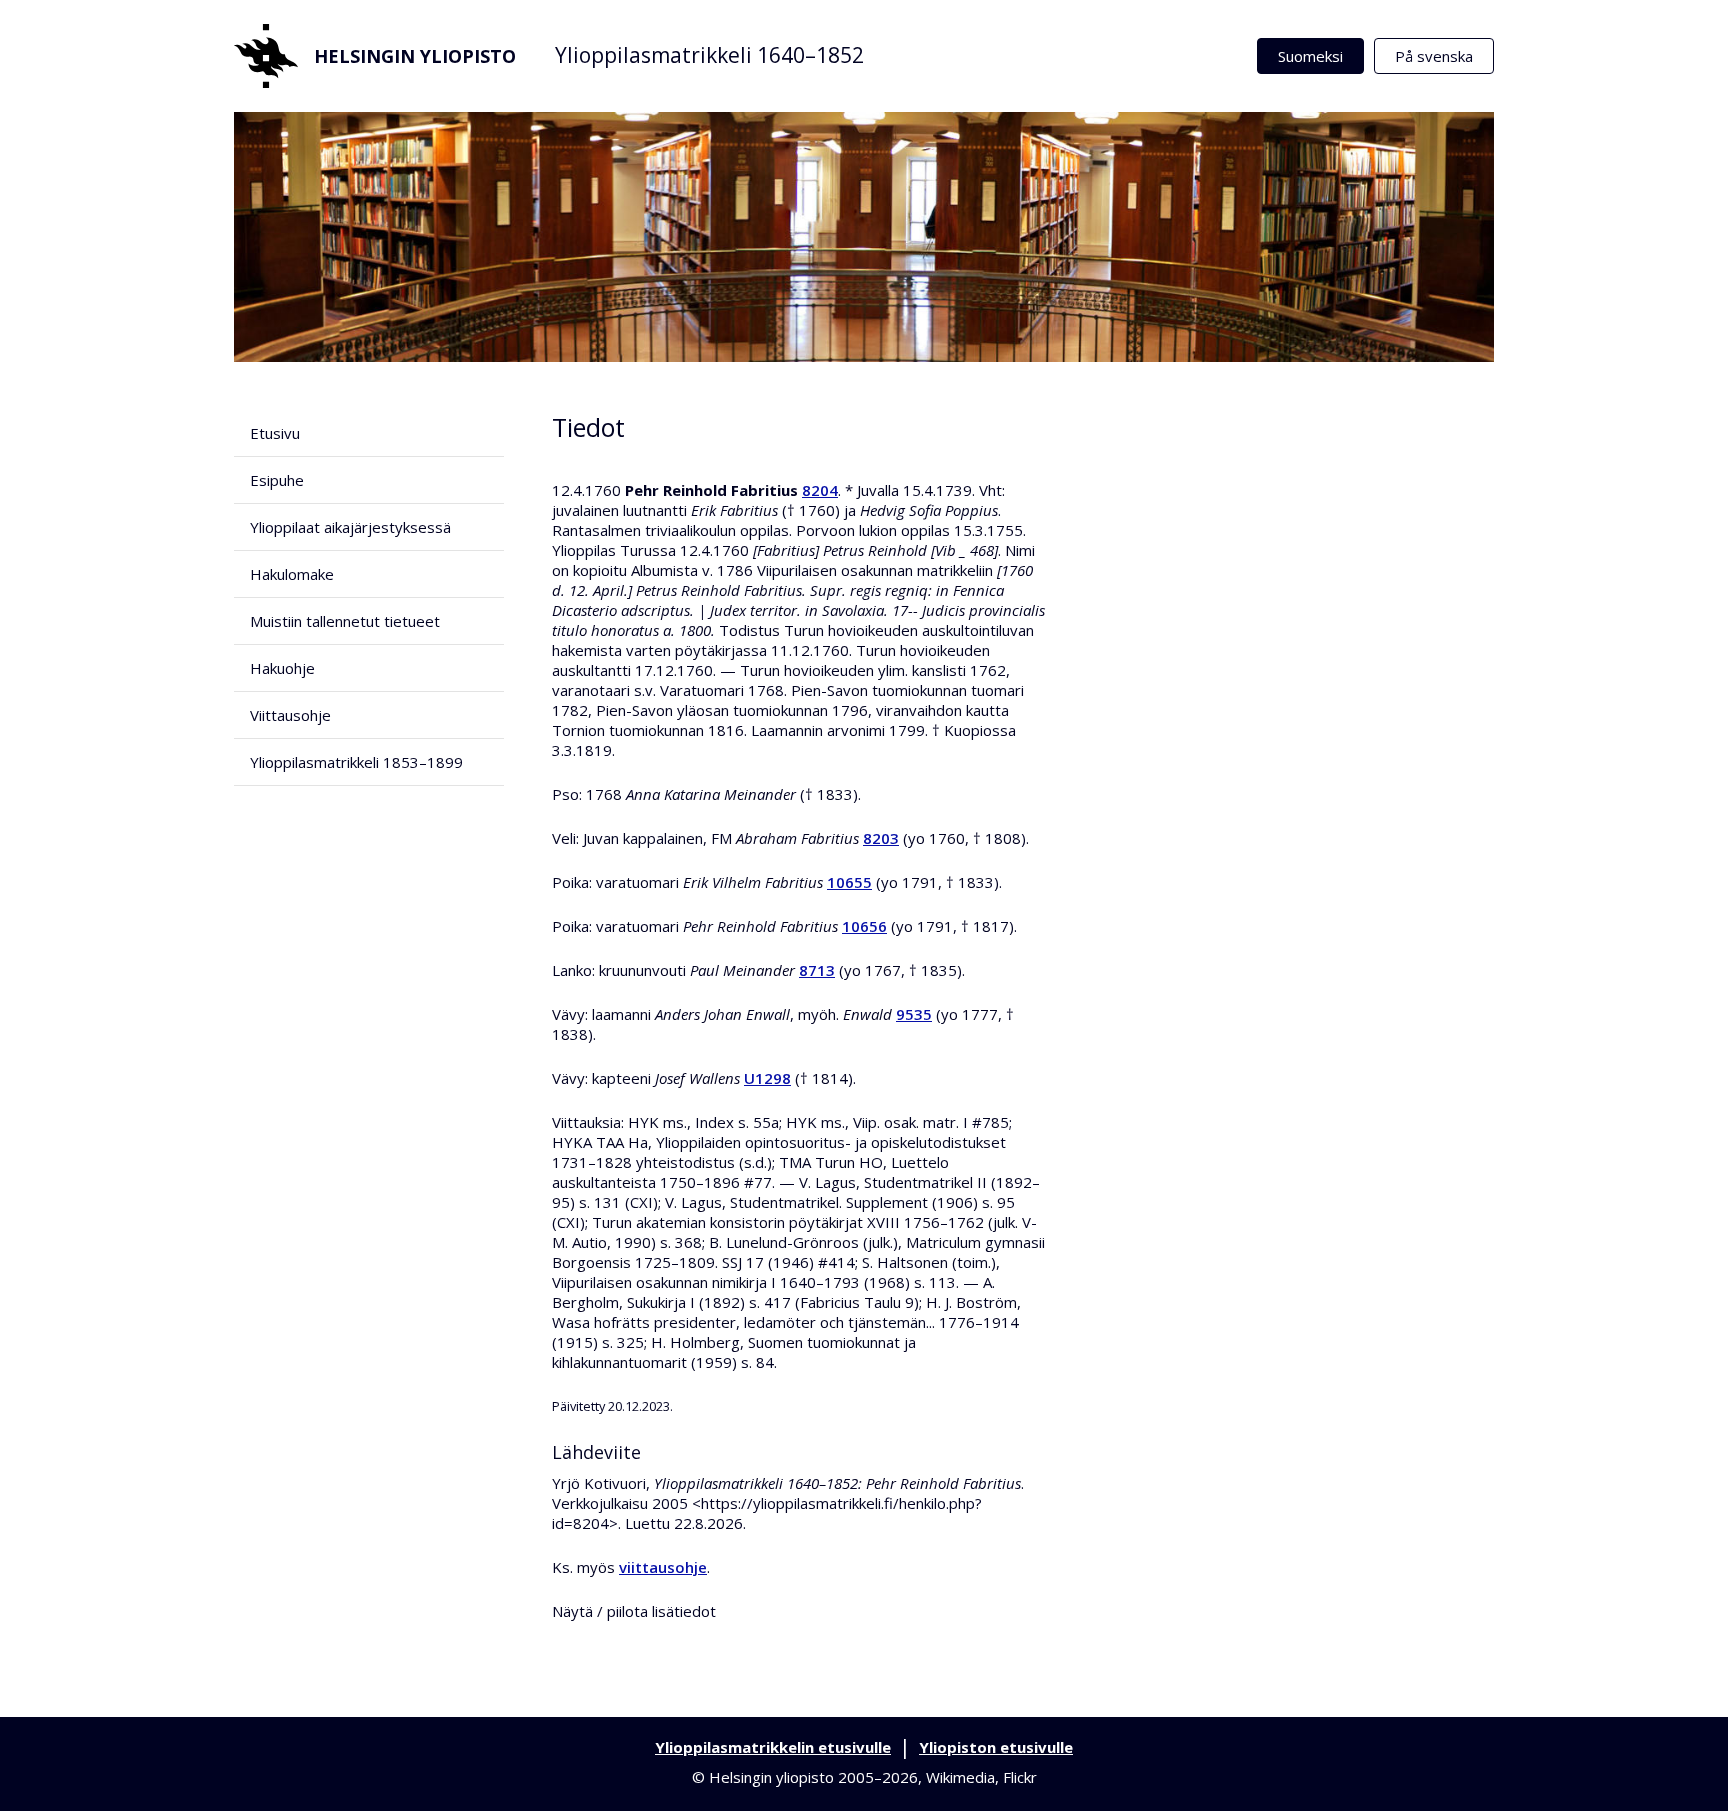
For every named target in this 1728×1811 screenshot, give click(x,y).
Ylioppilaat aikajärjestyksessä (350, 527)
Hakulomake (292, 574)
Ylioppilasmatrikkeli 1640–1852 (709, 55)
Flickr (1020, 1777)
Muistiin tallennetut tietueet (345, 621)
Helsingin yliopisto (415, 56)
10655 (849, 882)
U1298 (767, 1078)
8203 (881, 838)
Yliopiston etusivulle (996, 1747)
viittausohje (663, 1567)
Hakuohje (282, 668)
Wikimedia (960, 1777)
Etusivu (275, 433)
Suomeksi (1310, 56)
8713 (817, 970)
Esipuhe (277, 480)
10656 (864, 926)
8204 (820, 490)
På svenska (1434, 56)
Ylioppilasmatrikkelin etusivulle (773, 1747)
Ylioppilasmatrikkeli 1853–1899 (356, 762)
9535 (914, 1014)
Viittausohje (290, 715)
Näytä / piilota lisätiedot (634, 1611)
